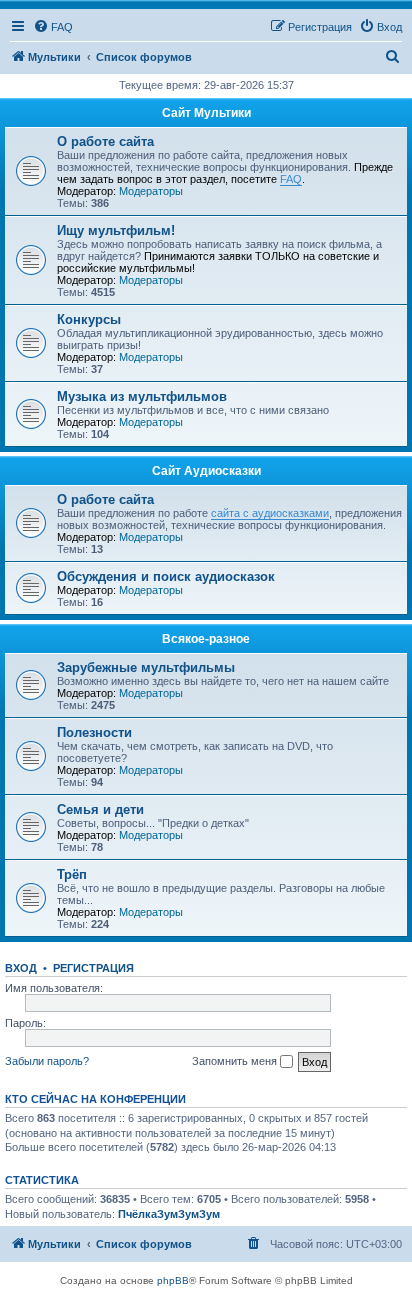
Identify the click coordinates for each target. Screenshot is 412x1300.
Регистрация (93, 968)
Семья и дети (100, 809)
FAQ (291, 179)
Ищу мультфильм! (116, 230)
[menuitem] (53, 27)
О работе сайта (105, 141)
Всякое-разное (206, 639)
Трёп (72, 874)
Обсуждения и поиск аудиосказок (166, 576)
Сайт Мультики (206, 113)
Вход (21, 968)
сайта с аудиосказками (270, 513)
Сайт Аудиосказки (206, 471)
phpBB (173, 1280)
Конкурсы (89, 319)
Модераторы (151, 191)
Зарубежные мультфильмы (146, 667)
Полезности (94, 732)
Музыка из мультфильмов (142, 396)
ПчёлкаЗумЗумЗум (169, 1214)
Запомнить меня (236, 1061)
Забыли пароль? (47, 1061)
